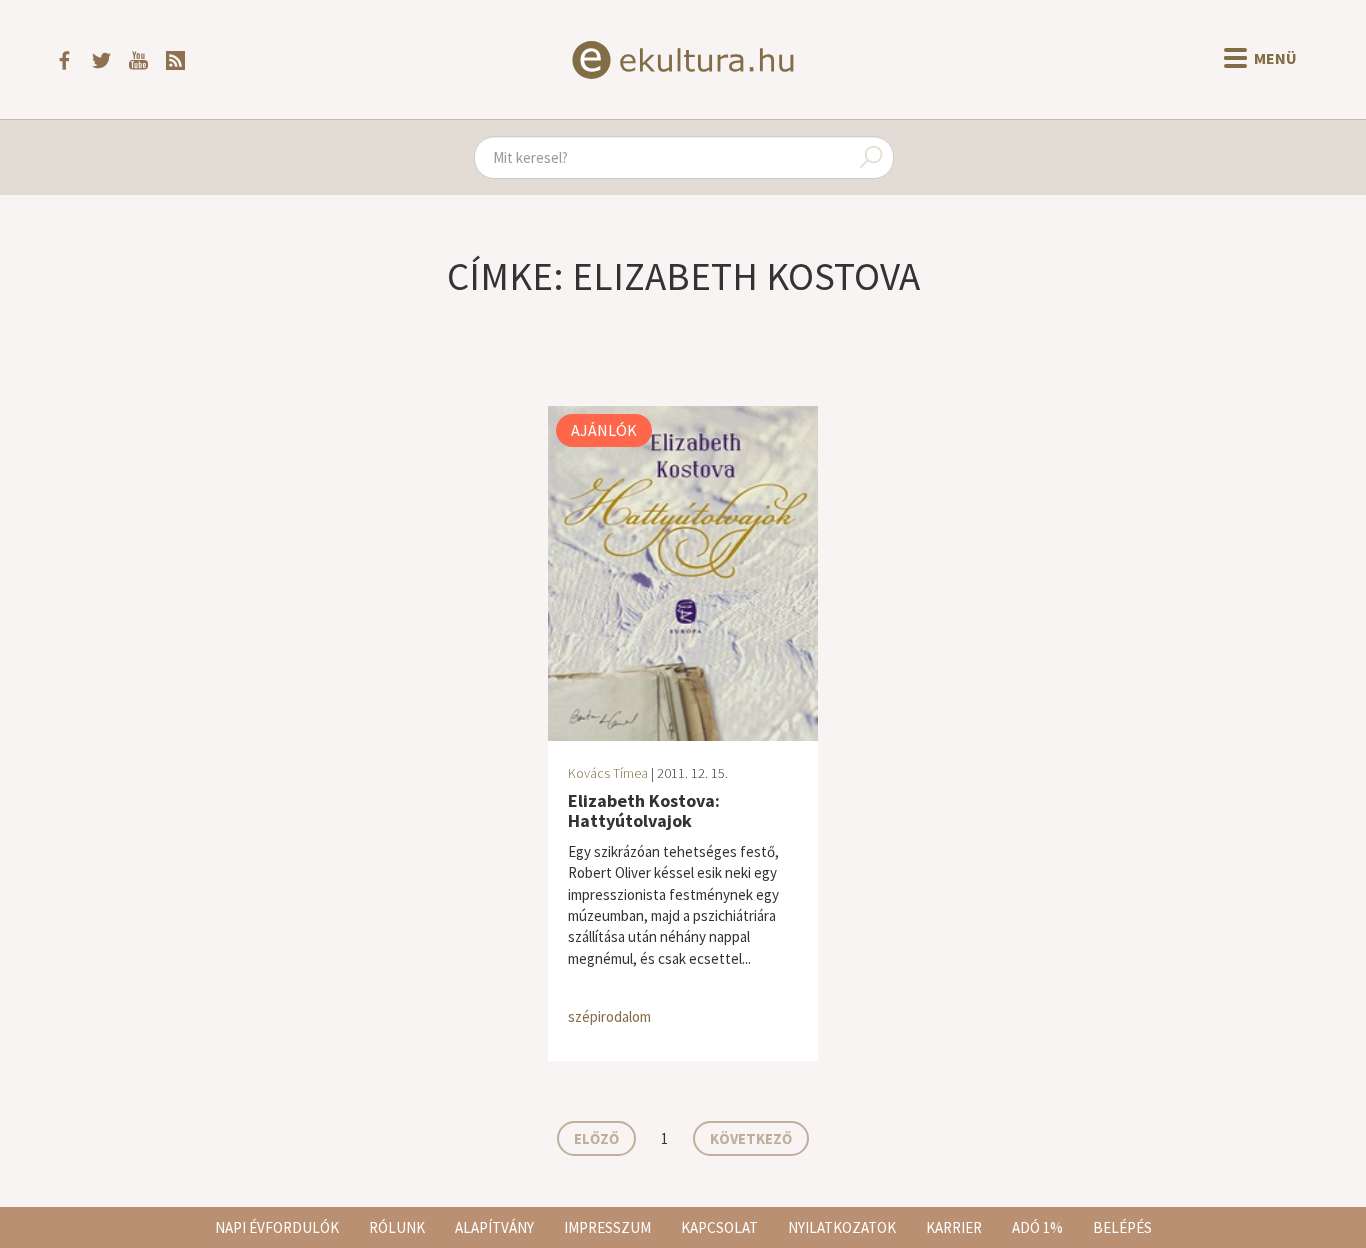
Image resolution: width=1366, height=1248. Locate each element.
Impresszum (607, 1227)
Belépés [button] (1122, 1227)
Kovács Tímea (608, 773)
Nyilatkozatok (842, 1227)
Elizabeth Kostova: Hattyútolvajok (644, 810)
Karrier (954, 1227)
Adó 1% (1037, 1227)
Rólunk (397, 1227)
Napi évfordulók (277, 1227)
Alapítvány (494, 1227)
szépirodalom (609, 1016)
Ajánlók (604, 430)
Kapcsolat (719, 1227)
